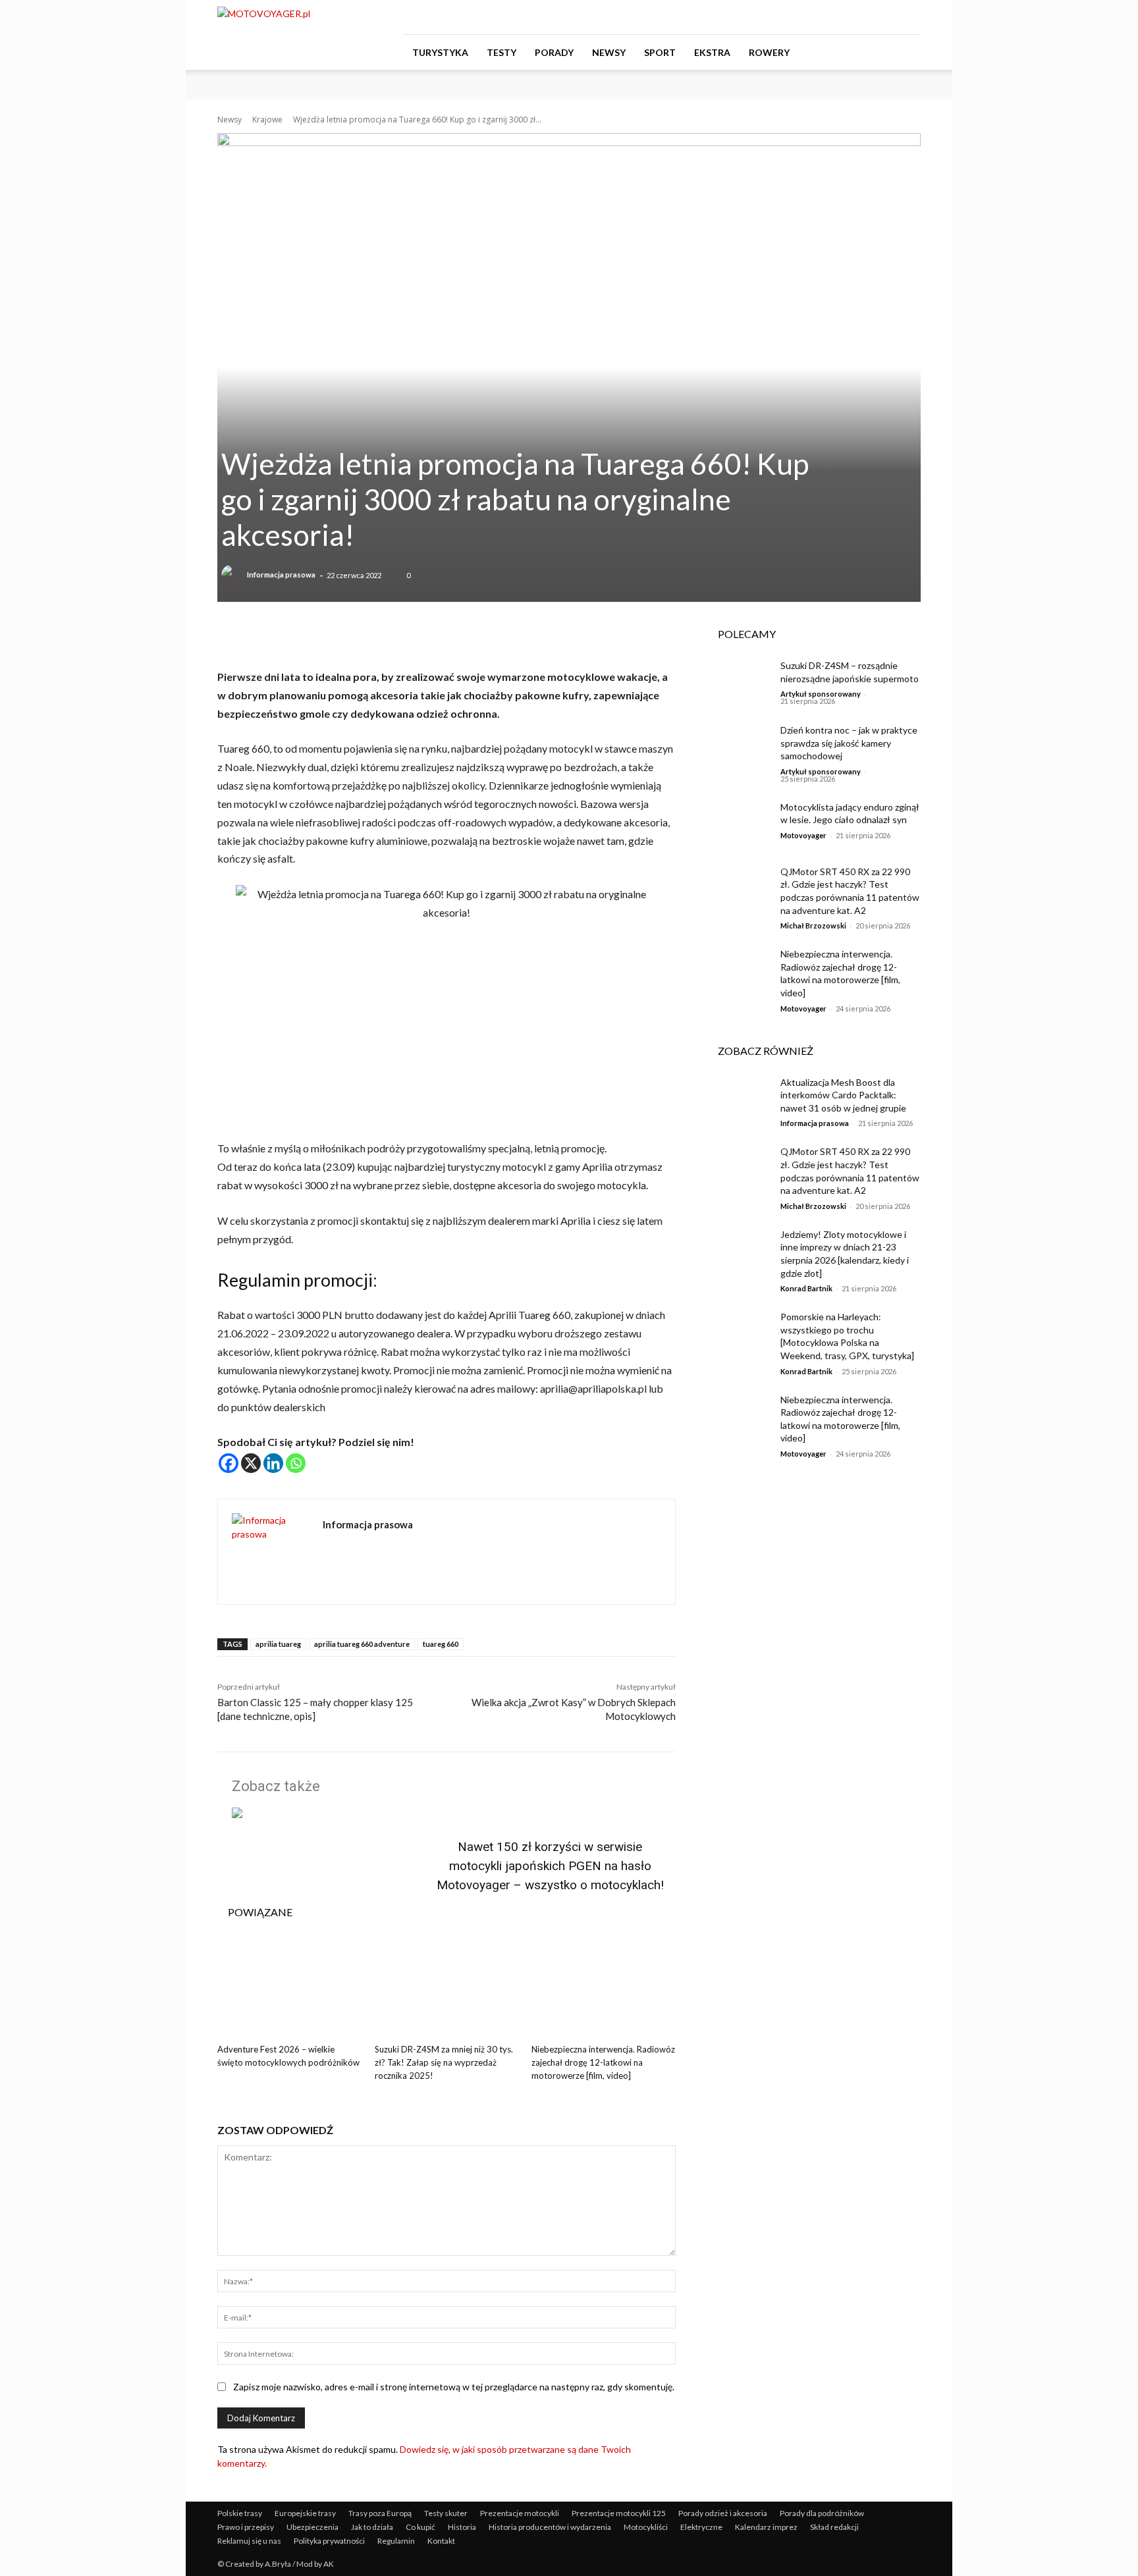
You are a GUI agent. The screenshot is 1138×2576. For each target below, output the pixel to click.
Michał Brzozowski (813, 926)
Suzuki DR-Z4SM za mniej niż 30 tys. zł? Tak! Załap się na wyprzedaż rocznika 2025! (444, 2062)
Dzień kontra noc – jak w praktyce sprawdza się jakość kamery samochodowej (849, 743)
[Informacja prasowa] (233, 575)
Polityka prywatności (329, 2541)
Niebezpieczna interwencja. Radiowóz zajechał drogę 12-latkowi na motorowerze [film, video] (603, 2062)
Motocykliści (646, 2527)
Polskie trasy (240, 2513)
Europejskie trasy (305, 2513)
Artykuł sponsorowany (821, 694)
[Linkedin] (273, 1463)
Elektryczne (701, 2527)
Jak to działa (372, 2527)
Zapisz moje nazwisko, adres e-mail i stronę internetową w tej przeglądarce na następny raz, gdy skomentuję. (454, 2387)
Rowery (769, 52)
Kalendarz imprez (766, 2527)
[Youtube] (911, 17)
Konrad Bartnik (806, 1288)
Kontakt (441, 2541)
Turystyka (440, 52)
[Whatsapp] (296, 1463)
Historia (462, 2527)
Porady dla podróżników (822, 2513)
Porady (554, 52)
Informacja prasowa (281, 575)
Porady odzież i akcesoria (723, 2513)
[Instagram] (867, 17)
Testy (501, 52)
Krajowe (267, 120)
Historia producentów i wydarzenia (550, 2527)
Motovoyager (803, 835)
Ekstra (712, 52)
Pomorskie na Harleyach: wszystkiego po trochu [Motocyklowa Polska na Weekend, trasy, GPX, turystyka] (847, 1336)
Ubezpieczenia (312, 2527)
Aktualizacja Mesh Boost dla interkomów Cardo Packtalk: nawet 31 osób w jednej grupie (844, 1095)
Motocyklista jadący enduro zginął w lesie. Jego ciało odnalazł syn (850, 814)
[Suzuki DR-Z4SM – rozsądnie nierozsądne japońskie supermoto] (739, 682)
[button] (905, 53)
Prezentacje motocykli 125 (619, 2513)
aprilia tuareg (278, 1644)
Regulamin (396, 2541)
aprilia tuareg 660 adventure (362, 1644)
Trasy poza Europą (380, 2513)
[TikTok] (889, 17)
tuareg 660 (441, 1644)
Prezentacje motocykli (520, 2513)
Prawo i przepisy (246, 2527)
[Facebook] (846, 17)
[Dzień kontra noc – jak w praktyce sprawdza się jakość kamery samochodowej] (739, 746)
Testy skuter (446, 2513)
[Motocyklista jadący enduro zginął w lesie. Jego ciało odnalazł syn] (739, 823)
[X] (251, 1463)
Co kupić (420, 2527)
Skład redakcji (834, 2527)
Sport (660, 52)
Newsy (609, 52)
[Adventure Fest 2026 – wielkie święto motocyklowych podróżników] (289, 1988)
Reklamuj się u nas (249, 2541)
